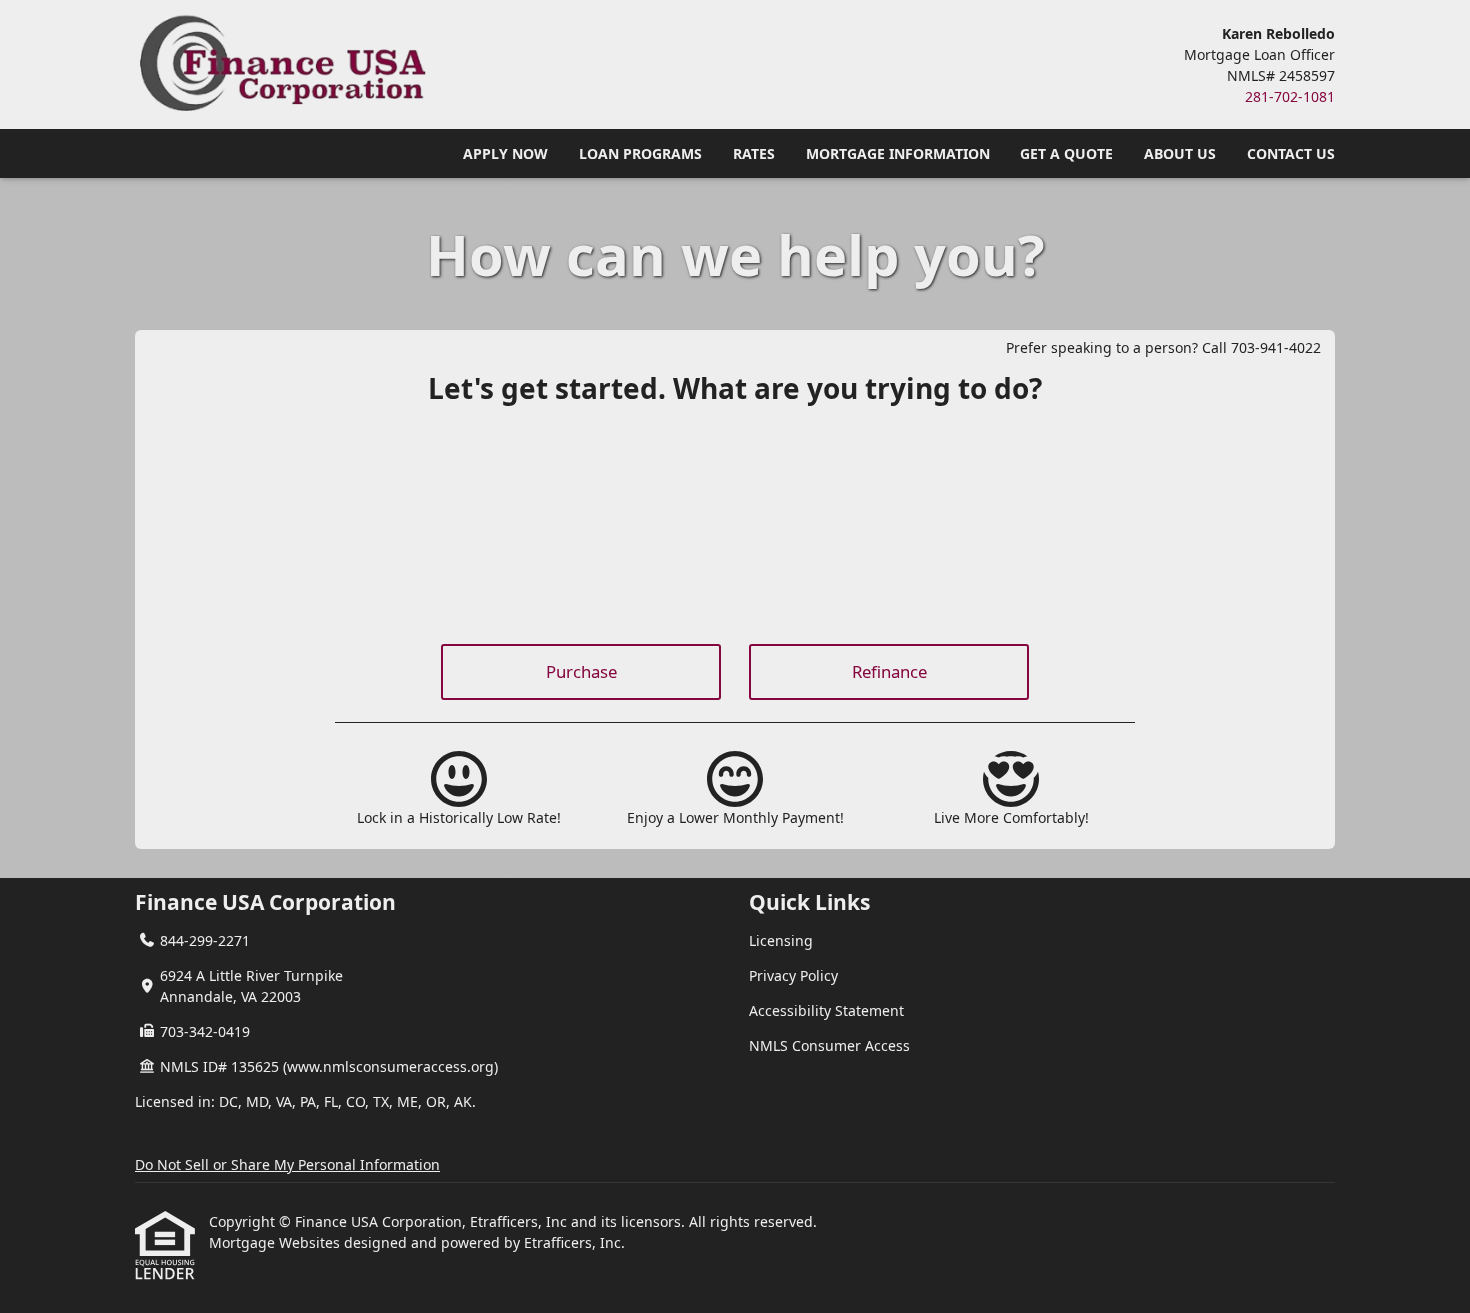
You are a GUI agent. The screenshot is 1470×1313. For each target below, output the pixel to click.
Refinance (889, 671)
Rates (754, 153)
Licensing (781, 940)
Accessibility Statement (826, 1010)
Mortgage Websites (276, 1242)
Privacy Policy (793, 975)
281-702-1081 (1290, 96)
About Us (1180, 153)
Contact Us (1291, 153)
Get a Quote (1066, 153)
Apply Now (505, 153)
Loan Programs (640, 153)
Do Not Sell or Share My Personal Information (287, 1164)
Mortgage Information (898, 153)
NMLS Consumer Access (829, 1045)
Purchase (581, 671)
